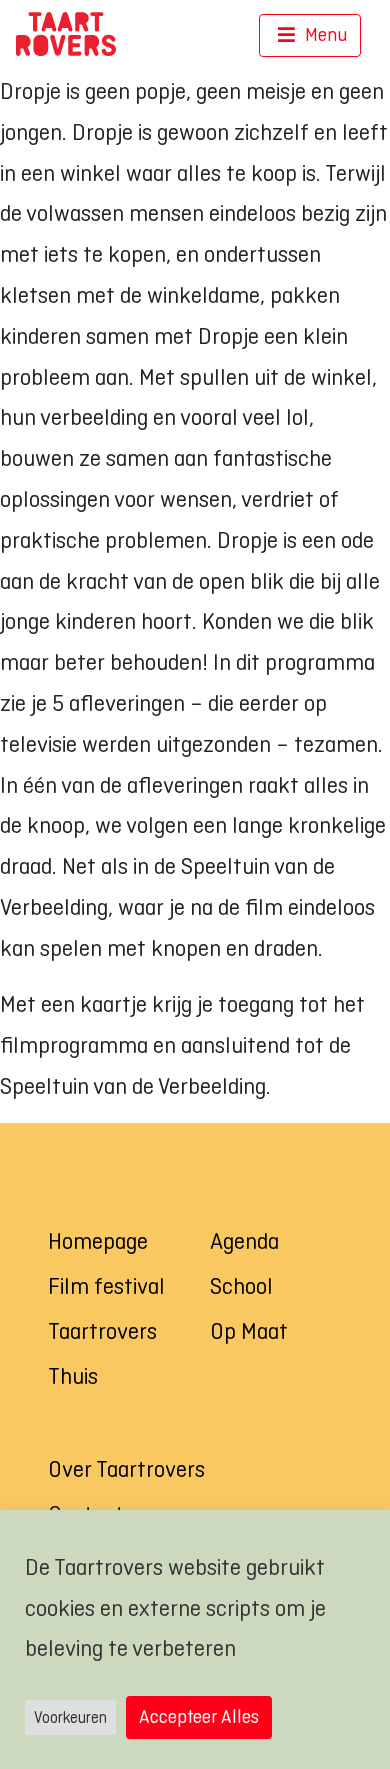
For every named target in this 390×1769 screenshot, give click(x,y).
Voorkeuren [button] (70, 1717)
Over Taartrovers (126, 1469)
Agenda (244, 1241)
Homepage (98, 1241)
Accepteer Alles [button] (199, 1716)
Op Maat (249, 1331)
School (241, 1286)
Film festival (106, 1286)
